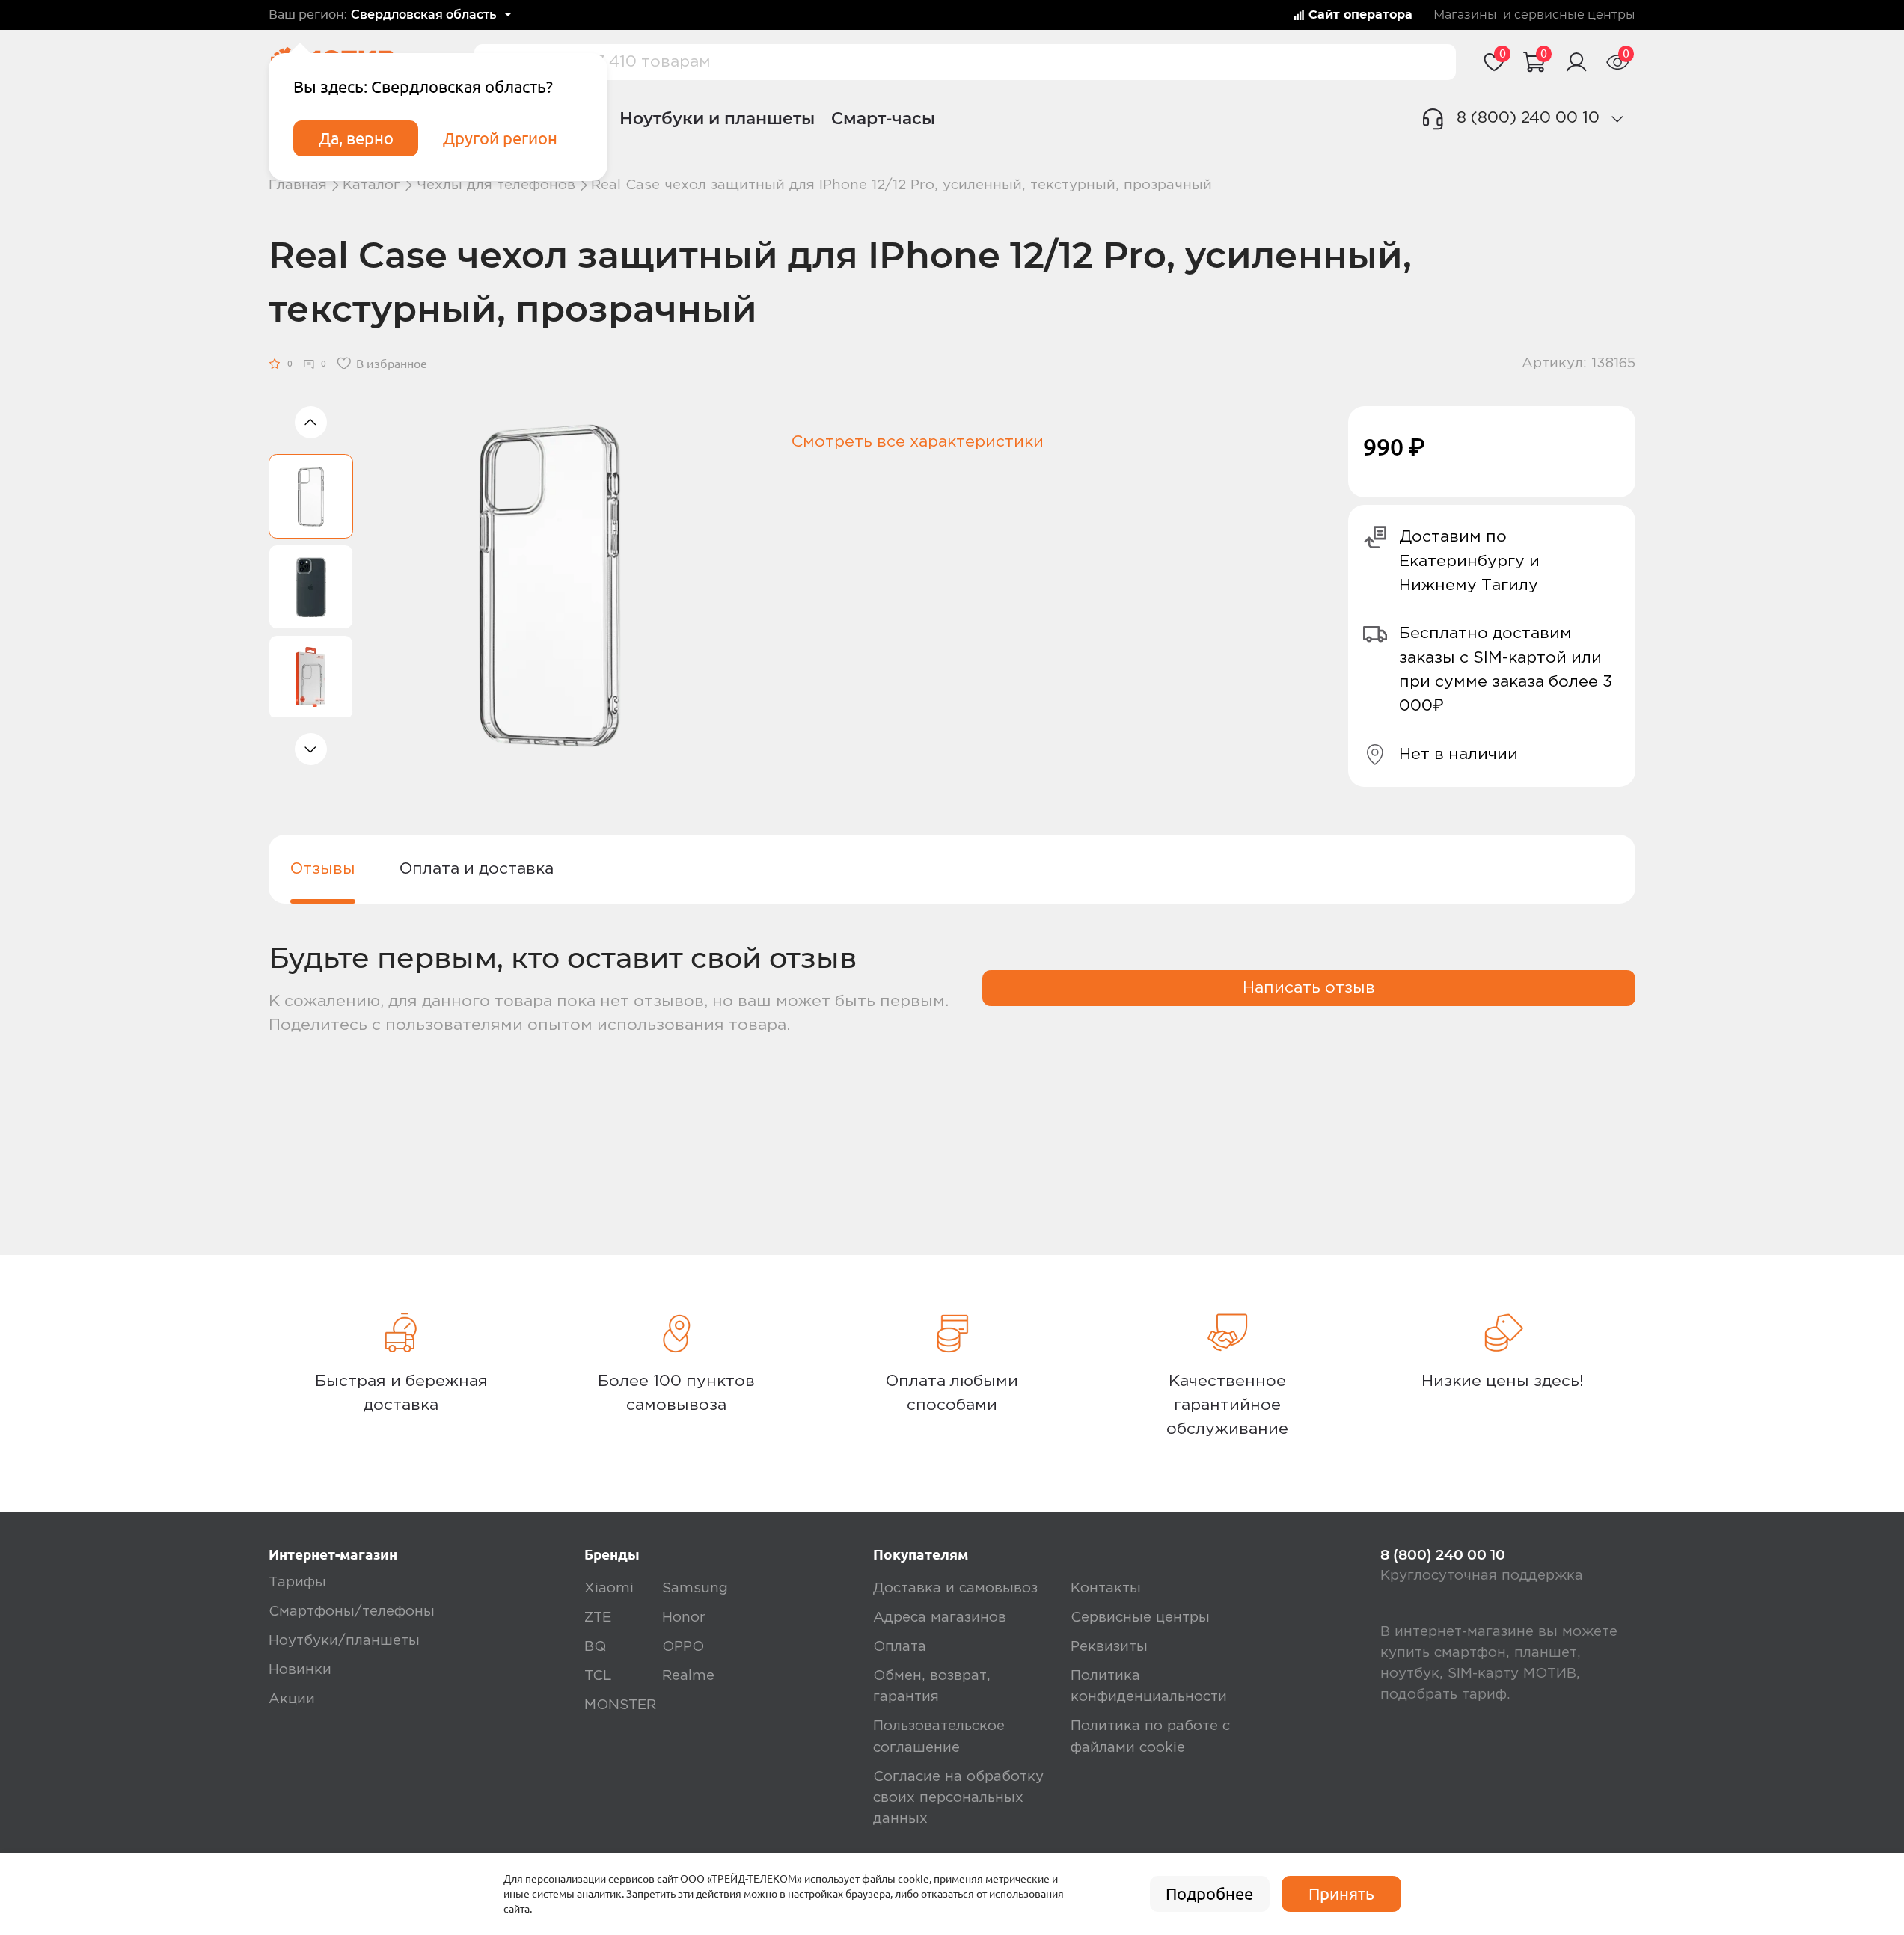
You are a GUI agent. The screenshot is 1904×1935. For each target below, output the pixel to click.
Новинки (300, 1670)
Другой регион (500, 138)
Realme (688, 1676)
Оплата (900, 1647)
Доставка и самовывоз (955, 1588)
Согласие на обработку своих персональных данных (958, 1798)
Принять (1341, 1894)
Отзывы (323, 869)
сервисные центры (1575, 15)
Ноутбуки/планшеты (344, 1641)
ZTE (598, 1617)
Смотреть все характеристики (918, 442)
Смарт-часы (883, 118)
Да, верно (356, 138)
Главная (298, 185)
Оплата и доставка (477, 869)
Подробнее (1209, 1894)
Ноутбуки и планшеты (717, 118)
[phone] (1617, 119)
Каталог (371, 185)
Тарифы (297, 1582)
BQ (595, 1647)
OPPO (683, 1647)
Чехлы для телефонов (496, 185)
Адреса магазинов (940, 1617)
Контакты (1106, 1588)
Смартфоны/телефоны (352, 1612)
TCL (598, 1676)
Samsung (695, 1588)
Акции (292, 1699)
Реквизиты (1109, 1647)
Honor (684, 1617)
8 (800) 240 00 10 (1528, 118)
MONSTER (620, 1705)
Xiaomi (609, 1588)
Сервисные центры (1140, 1617)
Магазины (1465, 15)
